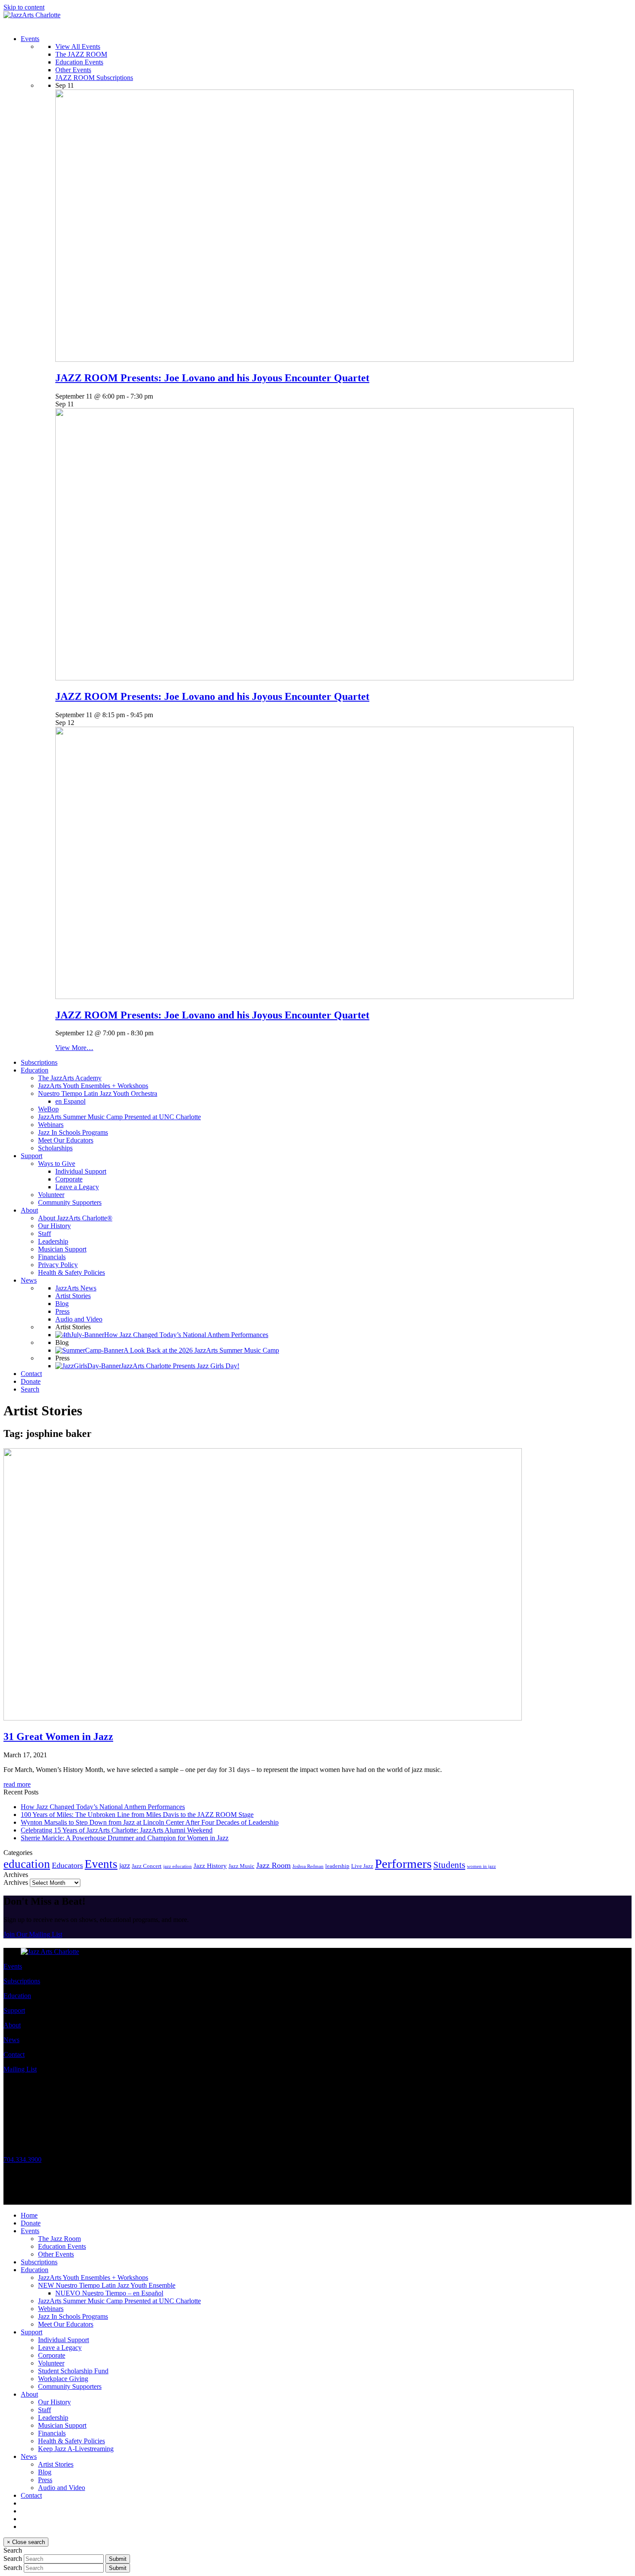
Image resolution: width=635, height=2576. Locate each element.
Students (449, 1865)
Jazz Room (273, 1865)
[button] (30, 1389)
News (11, 2040)
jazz (125, 1866)
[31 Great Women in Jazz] (263, 1718)
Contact (14, 2054)
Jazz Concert (147, 1866)
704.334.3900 (22, 2159)
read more (17, 1784)
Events (101, 1864)
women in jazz (481, 1866)
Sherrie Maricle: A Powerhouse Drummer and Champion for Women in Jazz (125, 1838)
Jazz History (210, 1866)
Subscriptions (22, 1981)
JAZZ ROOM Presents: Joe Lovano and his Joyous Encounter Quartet (212, 378)
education (27, 1864)
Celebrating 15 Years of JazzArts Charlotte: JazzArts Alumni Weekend (117, 1830)
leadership (337, 1866)
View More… (74, 1048)
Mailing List (20, 2069)
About (12, 2025)
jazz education (178, 1866)
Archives (16, 1882)
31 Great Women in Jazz (58, 1736)
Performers (403, 1864)
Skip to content (24, 7)
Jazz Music (241, 1866)
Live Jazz (362, 1866)
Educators (67, 1865)
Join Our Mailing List (33, 1934)
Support (14, 2010)
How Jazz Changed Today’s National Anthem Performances (103, 1807)
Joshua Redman (308, 1866)
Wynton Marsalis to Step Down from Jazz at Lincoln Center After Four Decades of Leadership (150, 1822)
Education (17, 1996)
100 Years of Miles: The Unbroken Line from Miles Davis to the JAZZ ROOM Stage (137, 1815)
